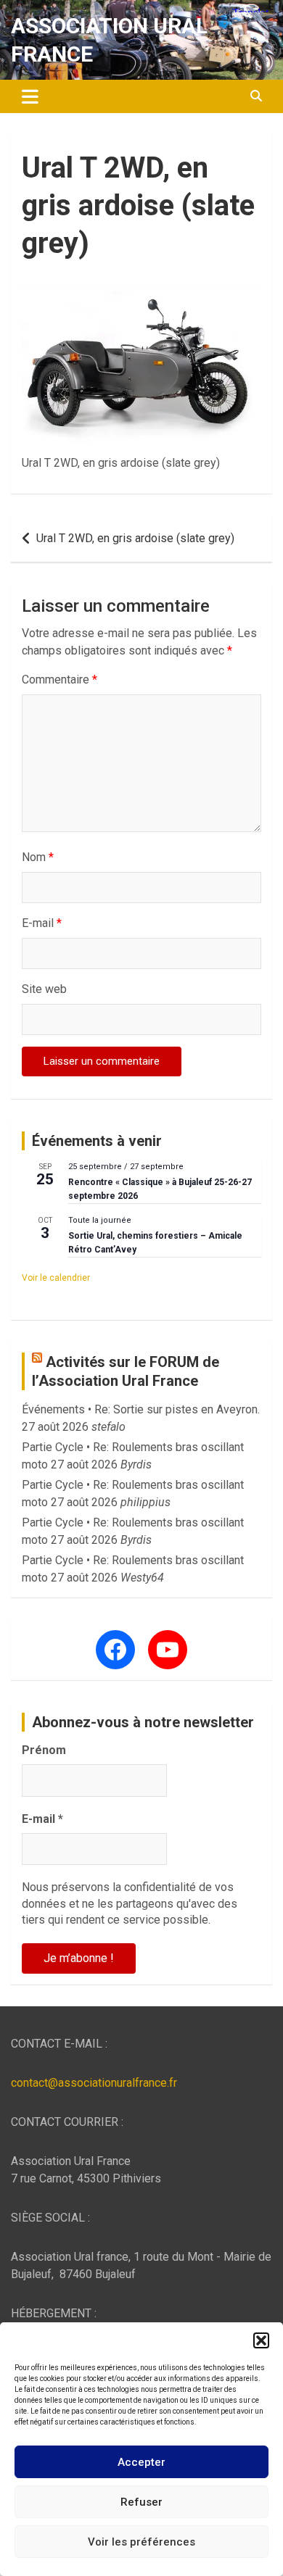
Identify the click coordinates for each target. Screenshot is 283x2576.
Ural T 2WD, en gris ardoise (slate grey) (135, 538)
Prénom (44, 1750)
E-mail (42, 923)
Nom (38, 857)
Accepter (141, 2462)
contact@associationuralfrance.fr (94, 2083)
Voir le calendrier (56, 1278)
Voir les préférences (141, 2542)
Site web (44, 989)
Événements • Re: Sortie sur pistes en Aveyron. (141, 1409)
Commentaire (60, 680)
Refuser (141, 2502)
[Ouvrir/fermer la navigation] (30, 96)
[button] (261, 2340)
